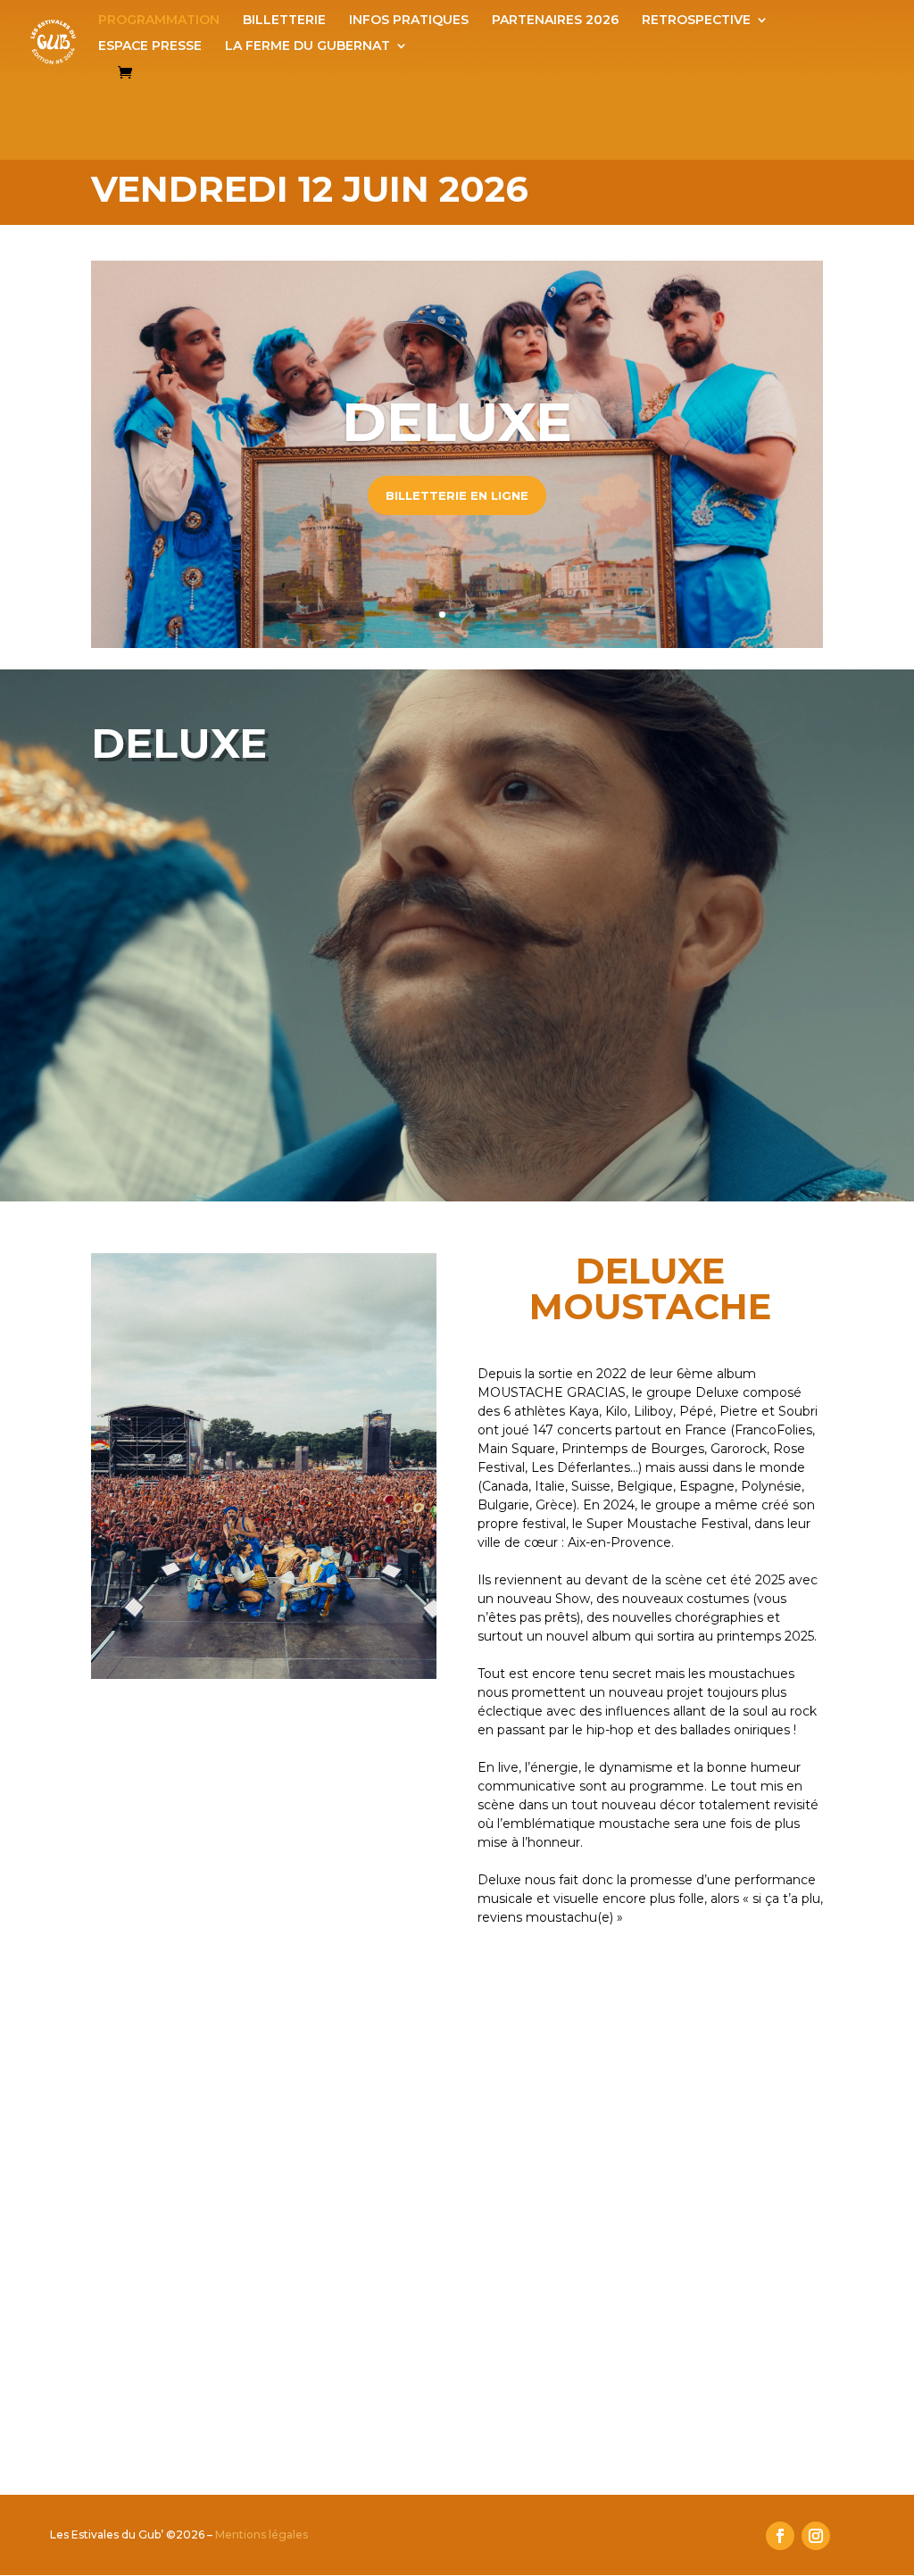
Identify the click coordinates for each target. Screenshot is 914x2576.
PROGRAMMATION (159, 21)
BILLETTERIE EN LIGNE (457, 495)
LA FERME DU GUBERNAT (307, 46)
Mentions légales (262, 2534)
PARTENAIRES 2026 (555, 21)
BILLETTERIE (284, 21)
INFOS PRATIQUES (409, 21)
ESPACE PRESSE (150, 46)
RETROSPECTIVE (696, 21)
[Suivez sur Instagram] (816, 2536)
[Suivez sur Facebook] (780, 2536)
